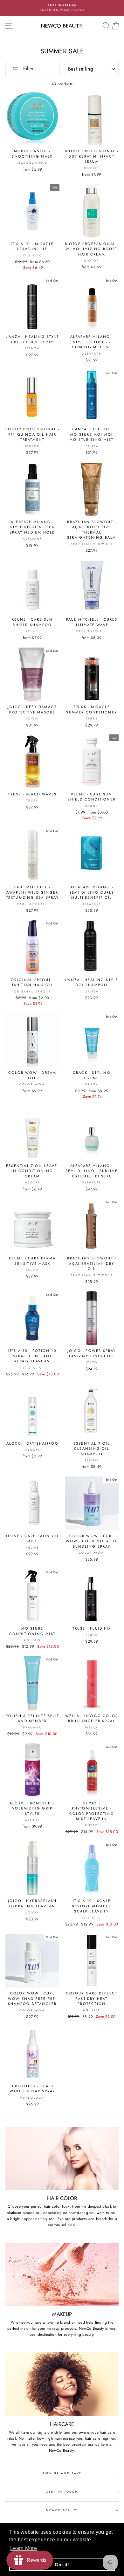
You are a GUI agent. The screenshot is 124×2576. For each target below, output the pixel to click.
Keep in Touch (62, 2492)
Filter (28, 68)
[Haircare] (62, 2384)
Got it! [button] (62, 2565)
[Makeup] (62, 2274)
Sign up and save (62, 2473)
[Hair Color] (62, 2158)
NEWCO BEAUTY (62, 2510)
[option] (62, 8)
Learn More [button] (24, 2548)
